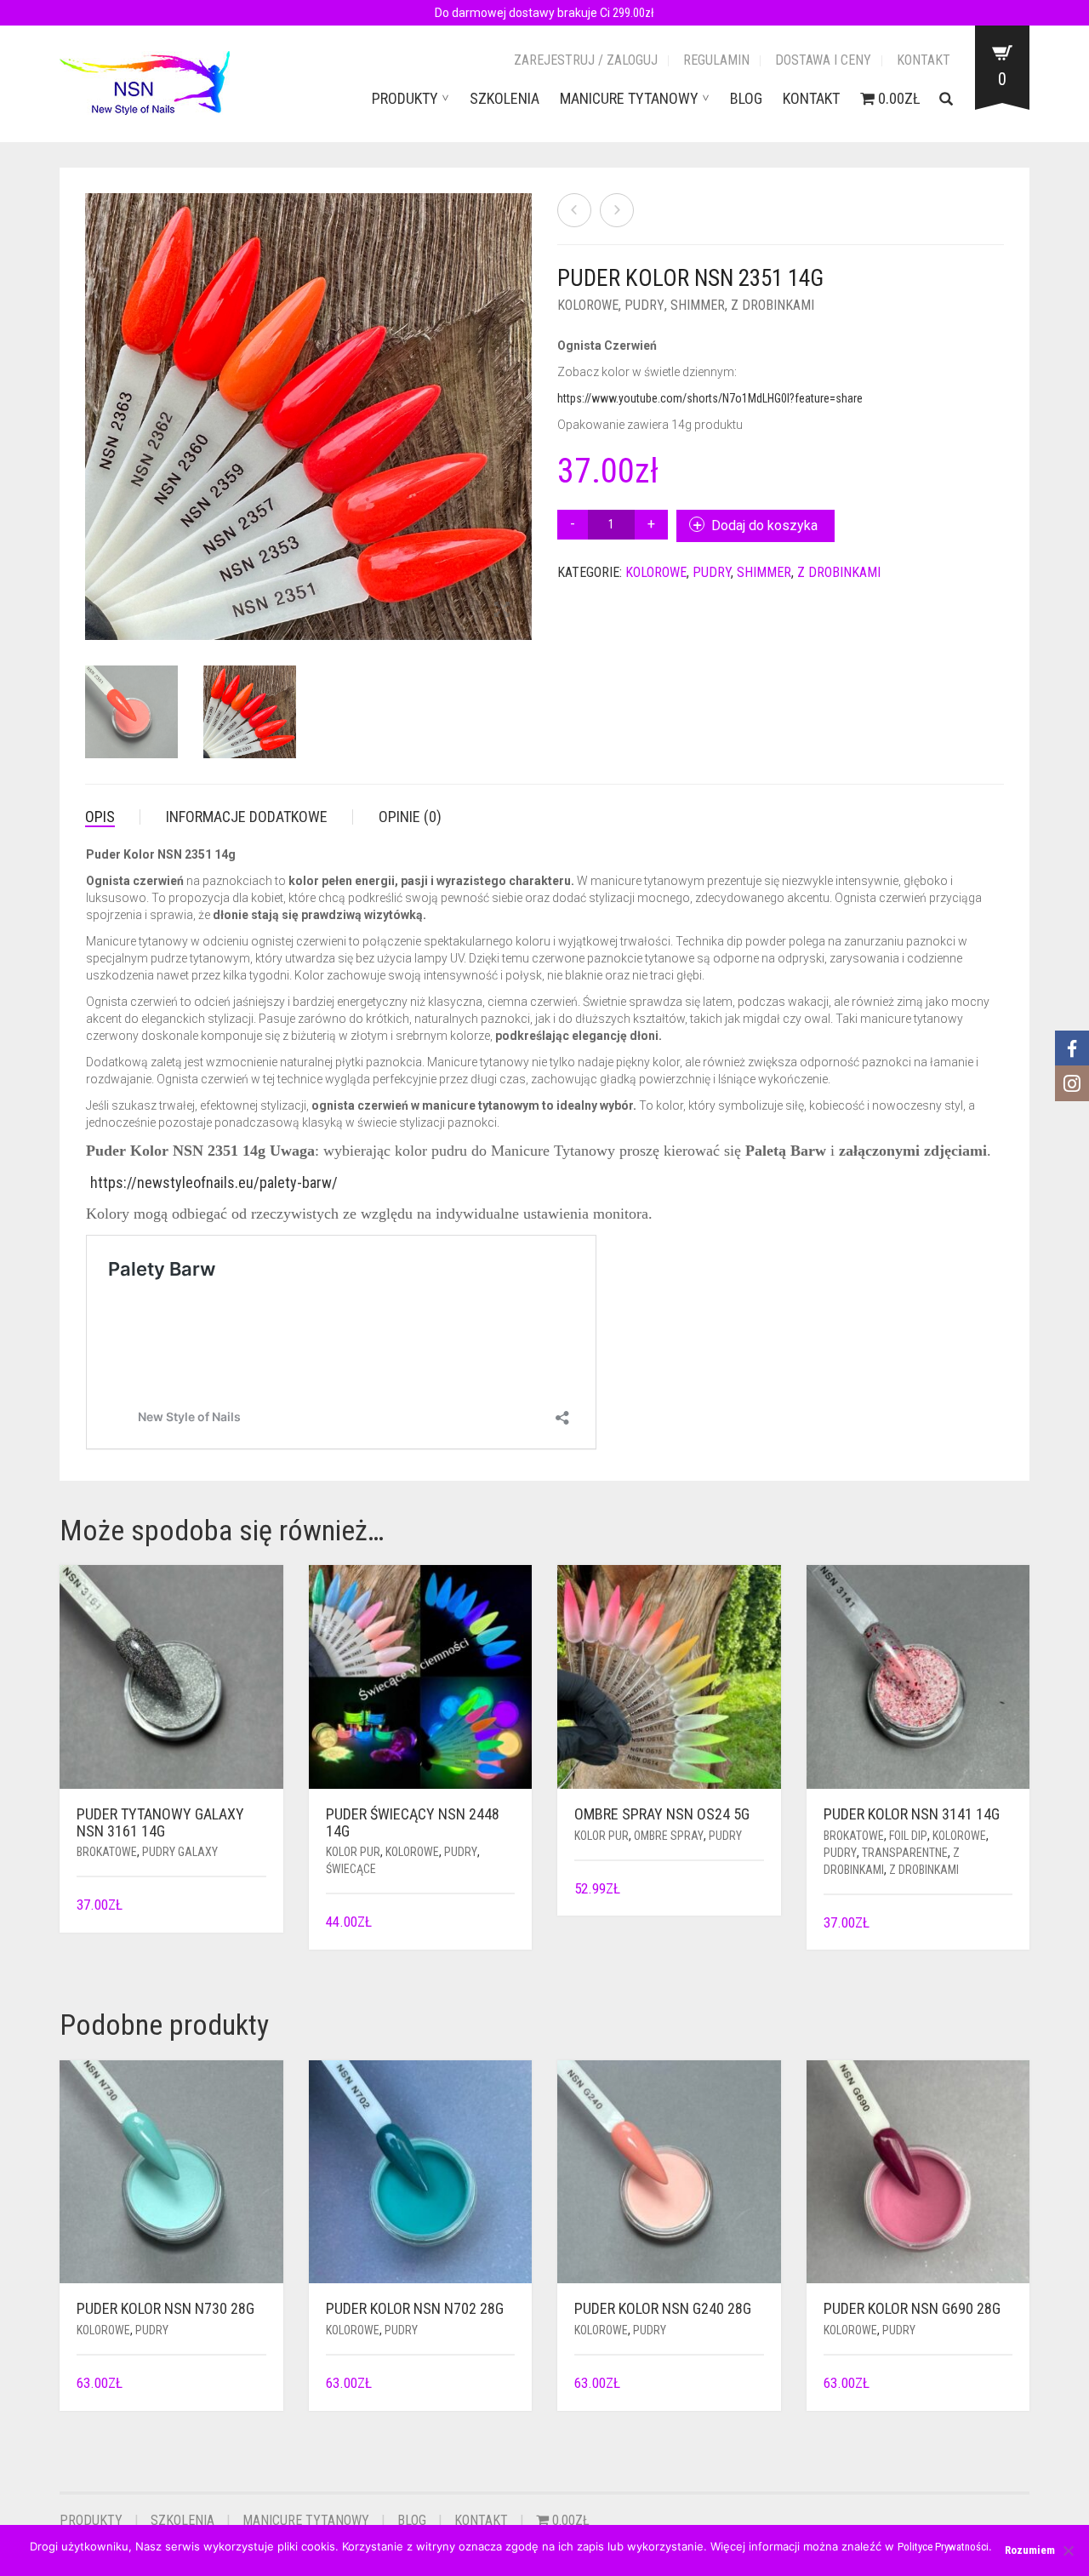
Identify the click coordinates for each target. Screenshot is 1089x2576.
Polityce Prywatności (943, 2547)
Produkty (405, 98)
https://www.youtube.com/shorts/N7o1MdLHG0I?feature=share (710, 398)
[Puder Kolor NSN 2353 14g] (617, 210)
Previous (94, 397)
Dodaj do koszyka (764, 525)
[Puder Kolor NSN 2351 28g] (574, 210)
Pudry (644, 305)
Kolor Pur (353, 1852)
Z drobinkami (773, 305)
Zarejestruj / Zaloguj (586, 60)
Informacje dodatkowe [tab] (247, 817)
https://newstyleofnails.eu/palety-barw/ (214, 1182)
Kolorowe (588, 305)
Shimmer (698, 305)
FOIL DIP (908, 1836)
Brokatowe (107, 1852)
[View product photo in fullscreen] (428, 611)
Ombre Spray (669, 1836)
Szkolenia (505, 98)
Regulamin (716, 60)
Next (522, 397)
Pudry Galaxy (180, 1852)
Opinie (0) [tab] (410, 817)
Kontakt (924, 60)
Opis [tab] (100, 817)
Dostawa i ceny (823, 60)
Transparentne (905, 1853)
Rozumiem (1030, 2550)
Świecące (351, 1869)
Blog (746, 98)
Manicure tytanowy (629, 98)
